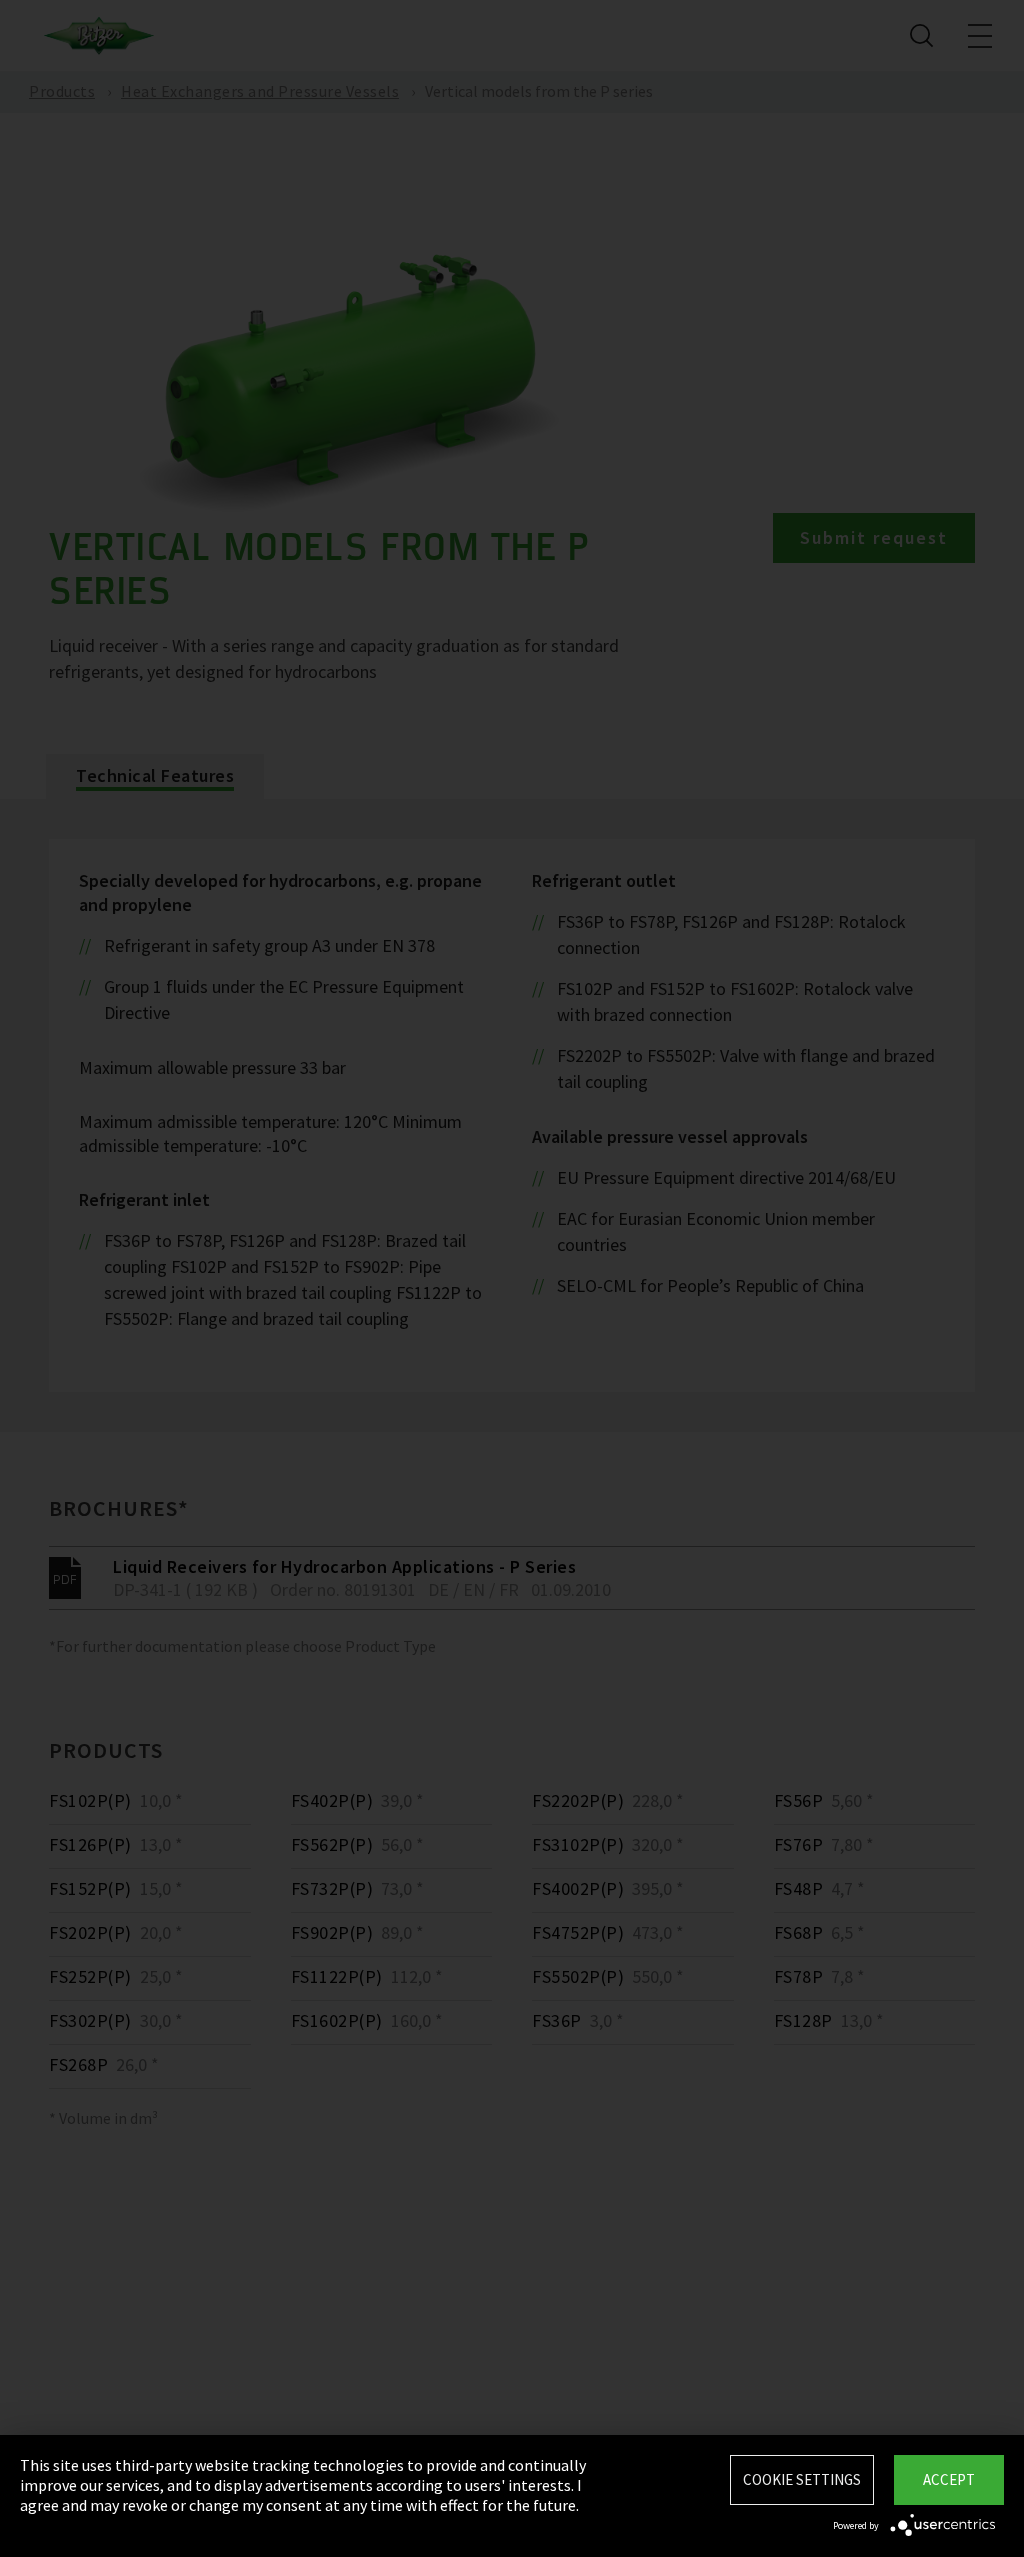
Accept (949, 2479)
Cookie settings (802, 2479)
